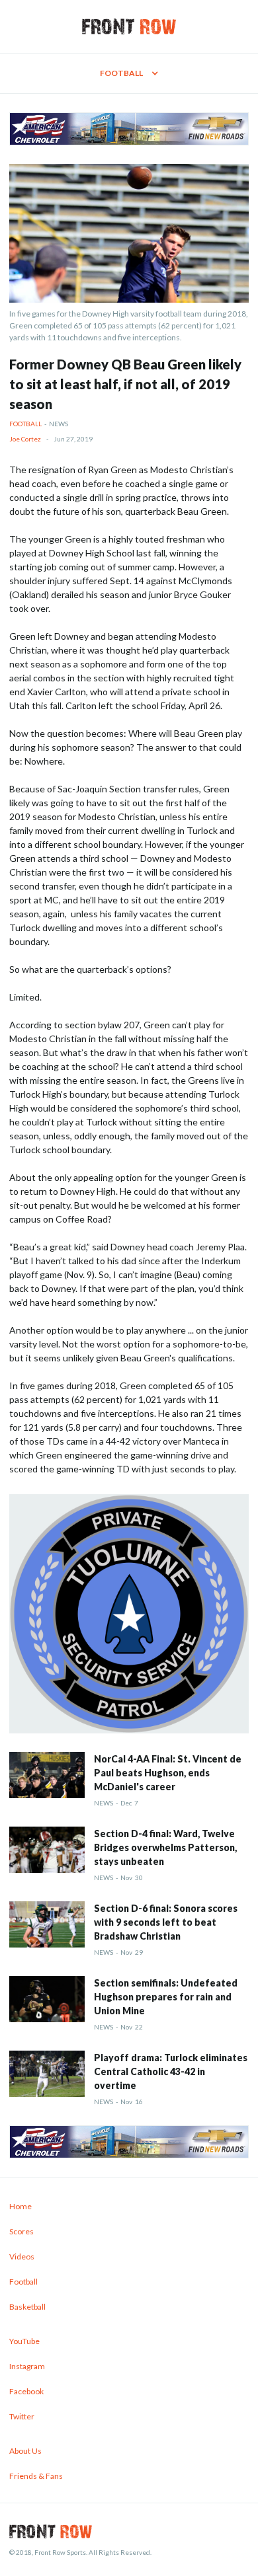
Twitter (22, 2416)
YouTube (24, 2341)
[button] (129, 73)
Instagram (27, 2366)
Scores (21, 2231)
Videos (22, 2256)
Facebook (26, 2391)
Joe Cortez (25, 439)
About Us (25, 2451)
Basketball (27, 2307)
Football (25, 424)
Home (21, 2206)
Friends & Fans (36, 2476)
